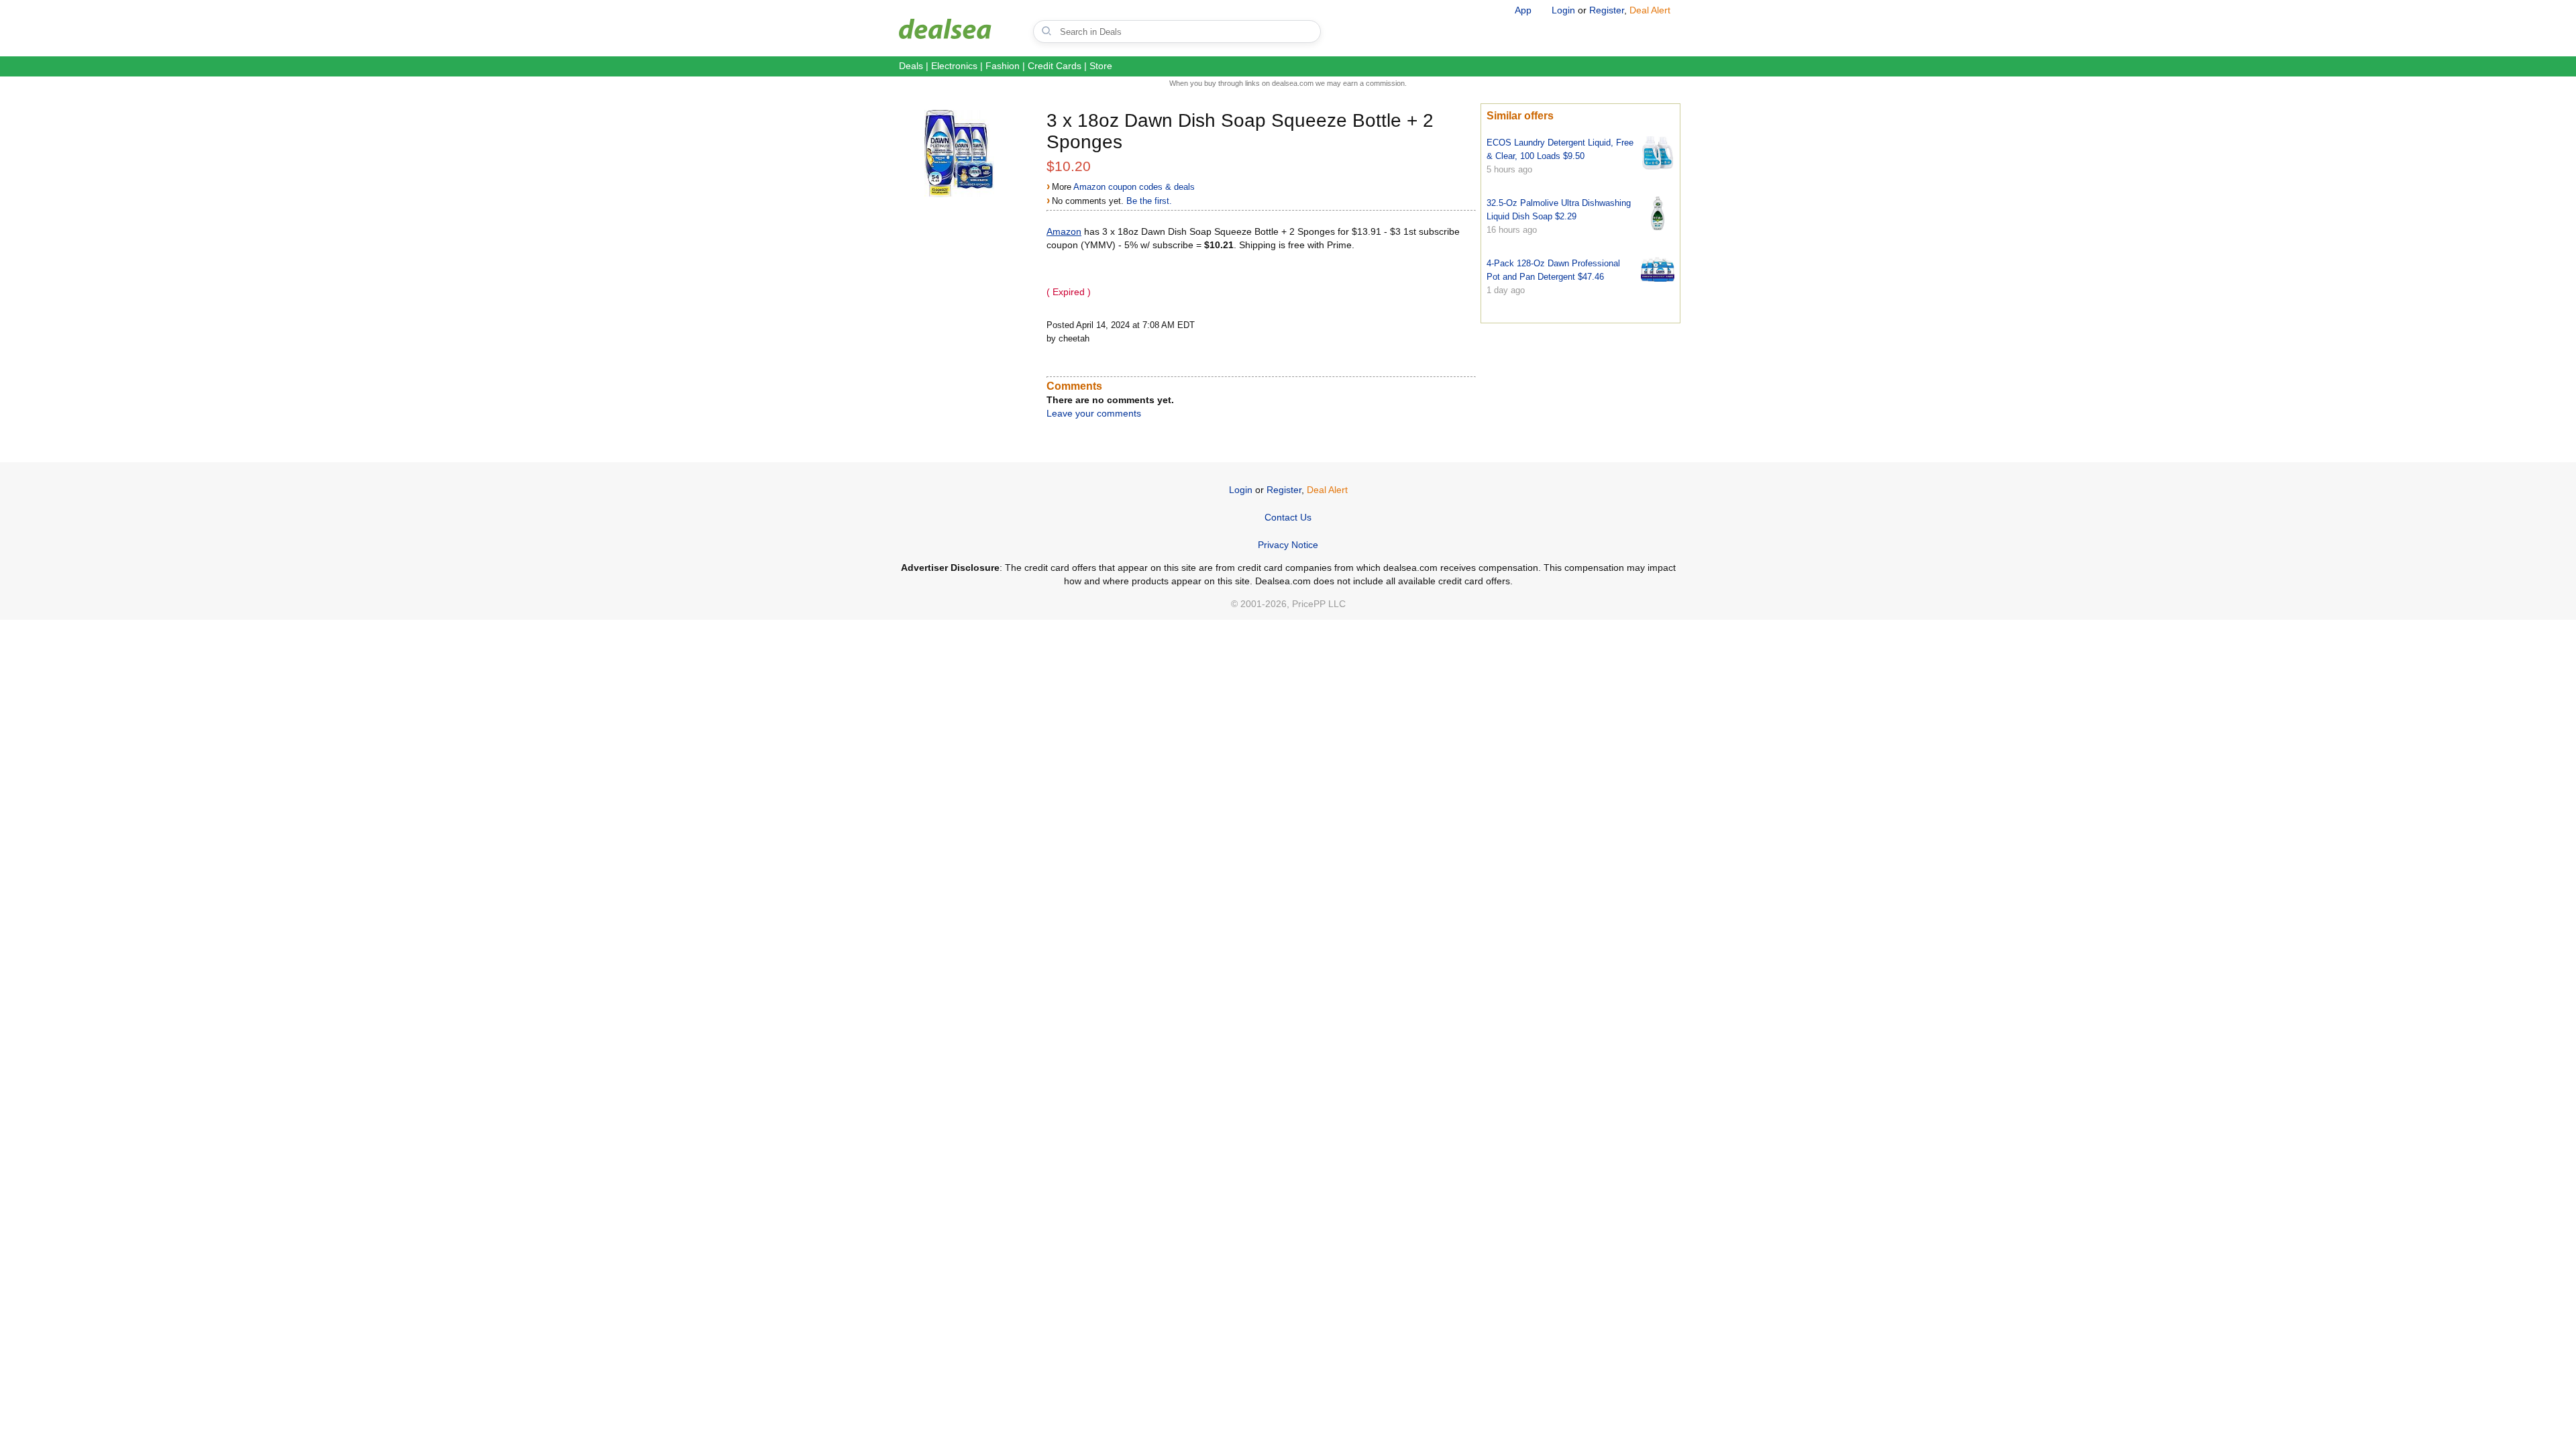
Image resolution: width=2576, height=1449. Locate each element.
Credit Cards (1055, 66)
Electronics (954, 66)
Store (1101, 66)
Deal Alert (1650, 10)
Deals (911, 66)
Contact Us (1288, 517)
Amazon (1064, 231)
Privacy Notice (1288, 545)
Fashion (1003, 66)
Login (1563, 10)
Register (1607, 10)
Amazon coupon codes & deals (1134, 187)
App (1523, 10)
